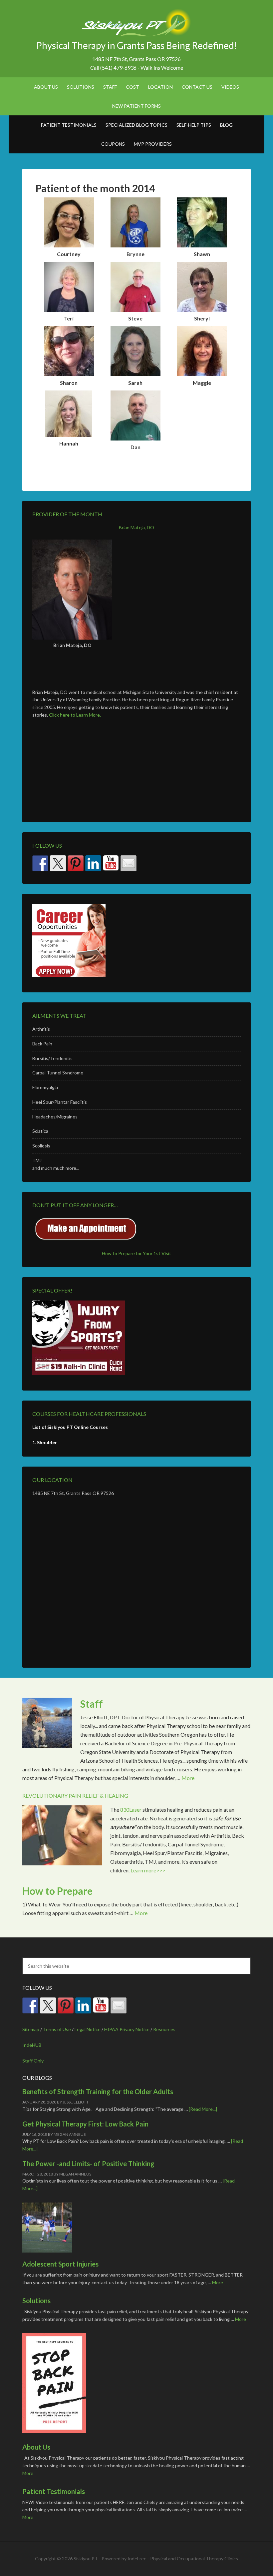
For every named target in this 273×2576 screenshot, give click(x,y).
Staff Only (33, 2061)
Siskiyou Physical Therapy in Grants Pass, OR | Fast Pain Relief (136, 23)
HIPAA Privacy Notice (127, 2029)
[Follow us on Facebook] (40, 863)
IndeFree (137, 2558)
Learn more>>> (148, 1870)
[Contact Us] (129, 863)
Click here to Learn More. (75, 715)
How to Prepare (57, 1891)
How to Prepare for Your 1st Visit (136, 1253)
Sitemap (31, 2029)
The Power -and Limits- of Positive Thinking (88, 2164)
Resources (164, 2029)
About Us (36, 2447)
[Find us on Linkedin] (93, 863)
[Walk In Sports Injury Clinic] (136, 1338)
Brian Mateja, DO (136, 527)
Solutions (36, 2301)
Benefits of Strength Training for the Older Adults (98, 2091)
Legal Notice (88, 2029)
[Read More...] (203, 2109)
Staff (92, 1704)
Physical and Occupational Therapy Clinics (194, 2558)
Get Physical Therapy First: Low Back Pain (85, 2124)
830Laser (131, 1810)
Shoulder (47, 1442)
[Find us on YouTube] (111, 863)
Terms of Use (57, 2029)
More (188, 1778)
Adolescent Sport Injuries (60, 2264)
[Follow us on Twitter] (58, 863)
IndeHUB (32, 2045)
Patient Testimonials (54, 2491)
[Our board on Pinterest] (76, 863)
